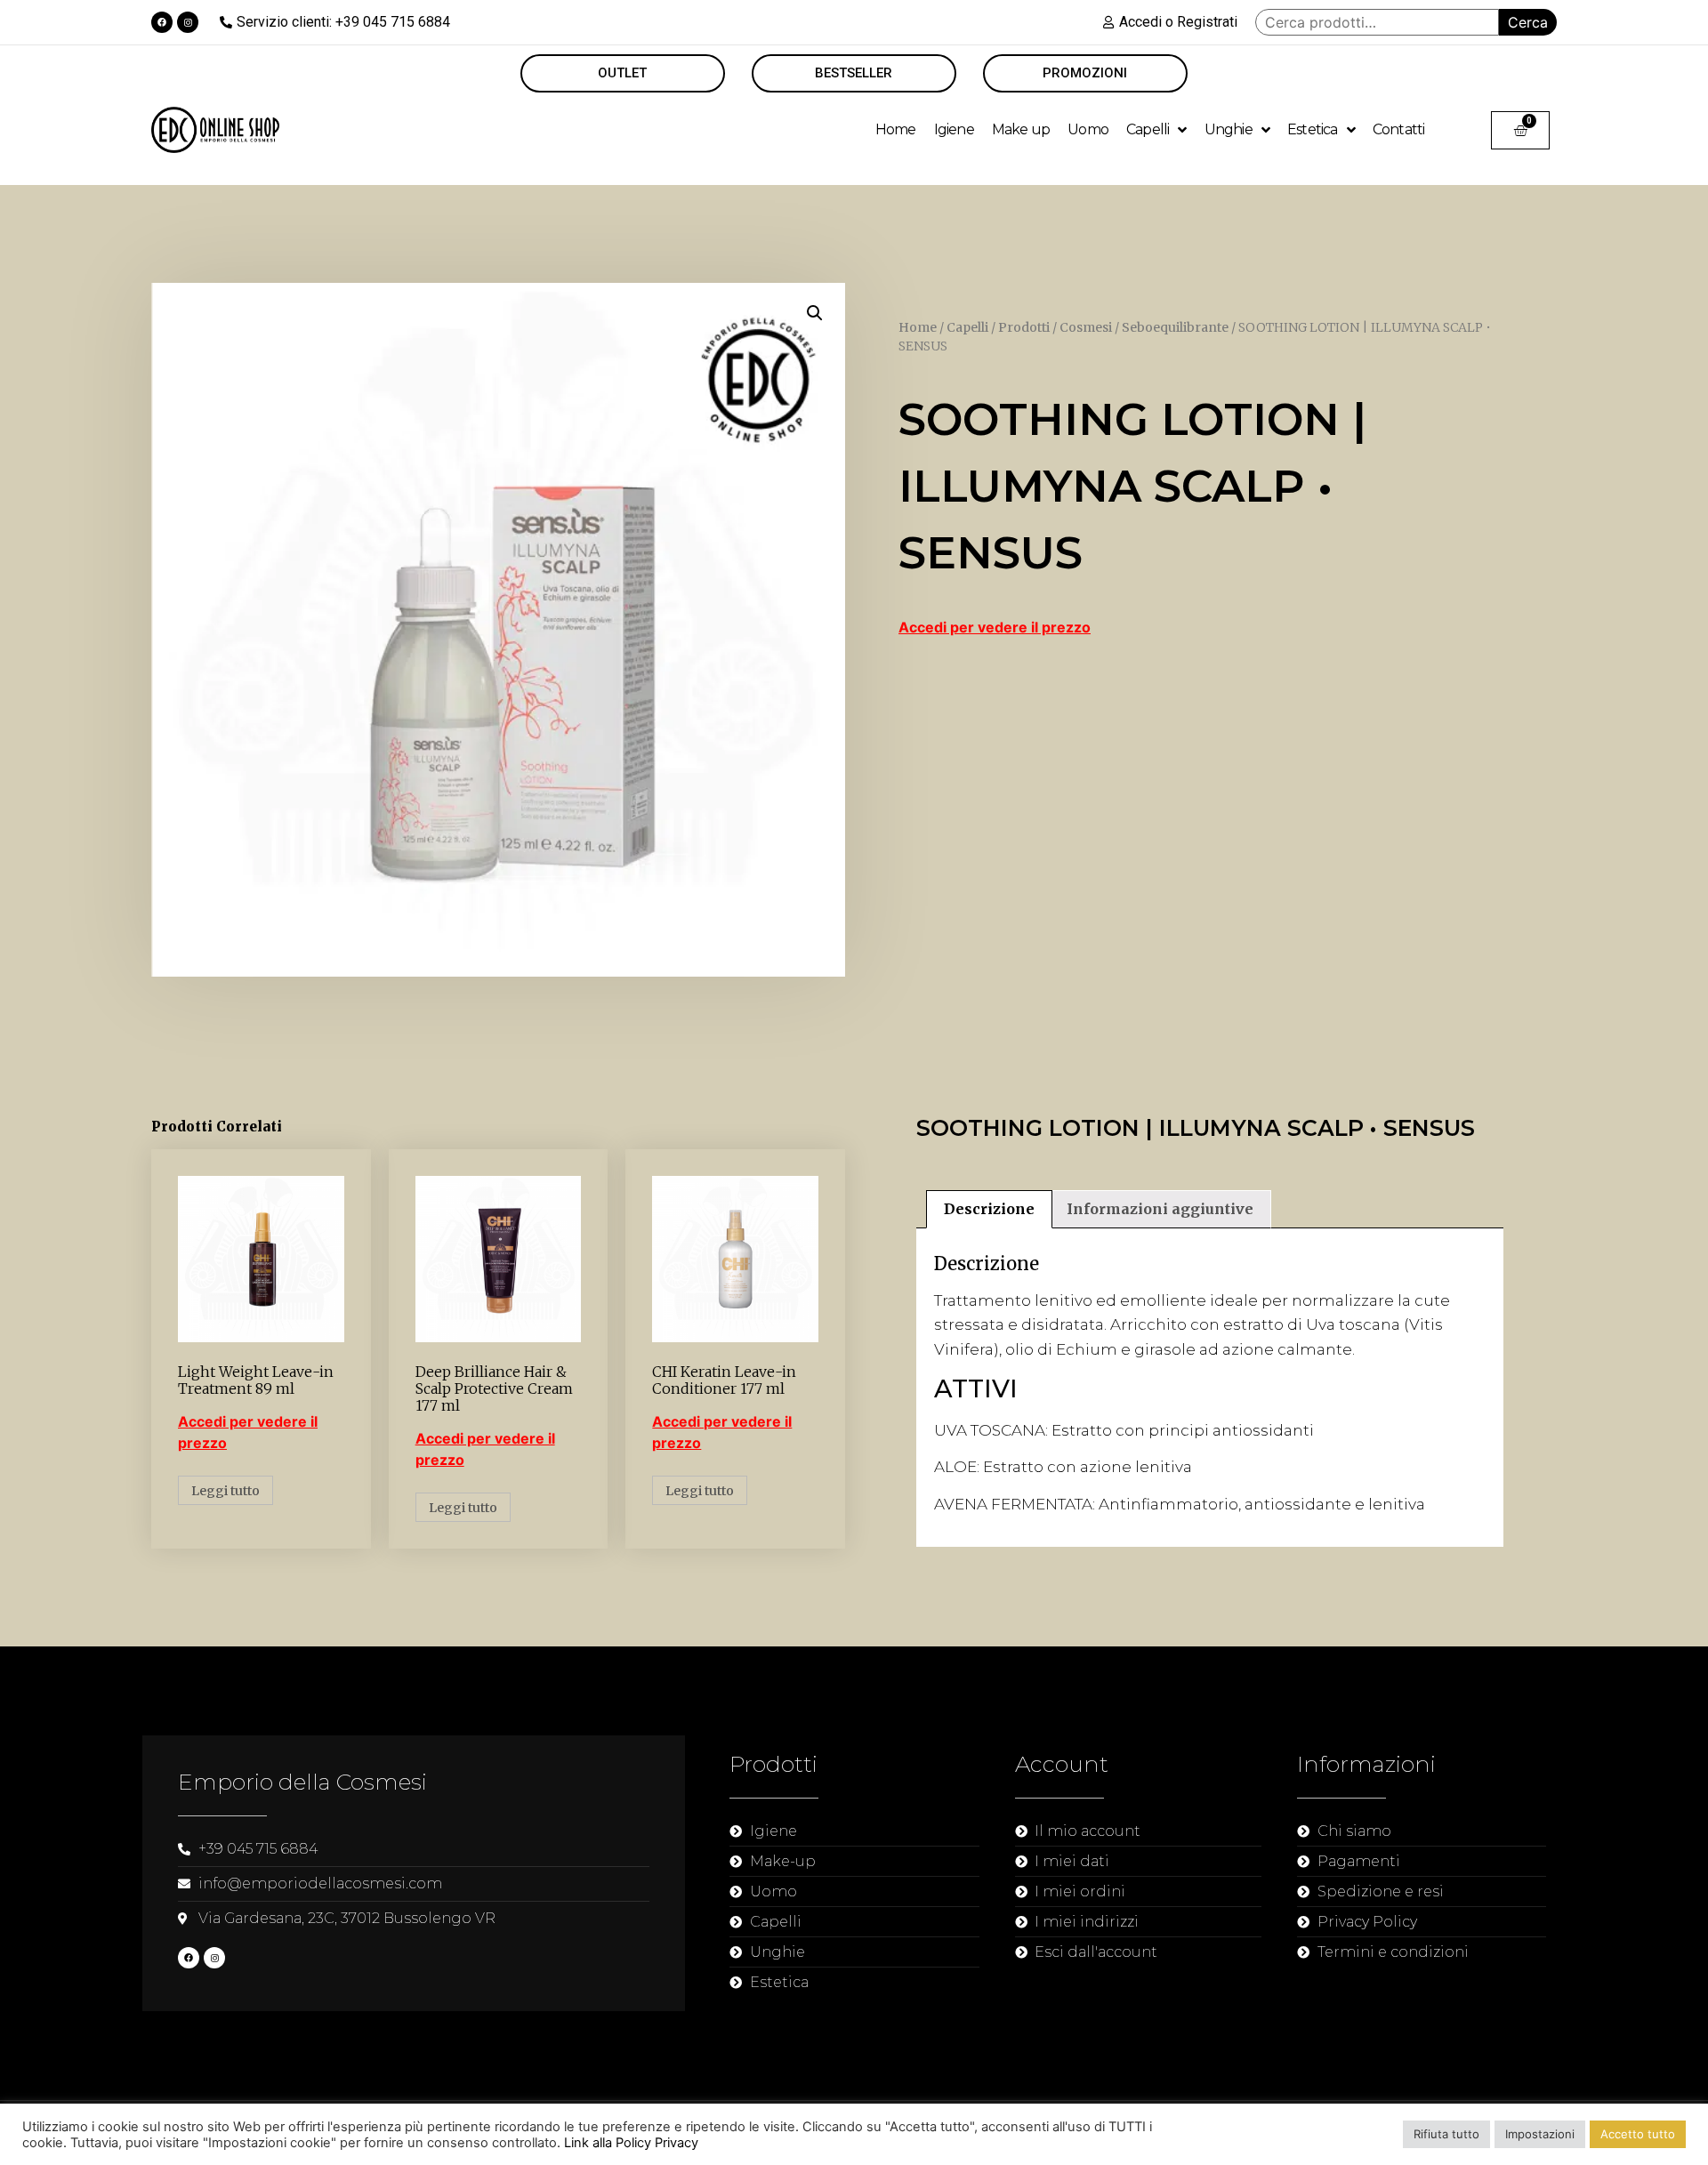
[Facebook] (162, 22)
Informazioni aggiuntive (1160, 1209)
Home (918, 327)
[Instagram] (188, 22)
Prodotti (1024, 327)
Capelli (967, 327)
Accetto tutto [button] (1638, 2134)
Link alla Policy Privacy (631, 2143)
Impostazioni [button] (1540, 2134)
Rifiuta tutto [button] (1446, 2134)
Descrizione (989, 1209)
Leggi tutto (226, 1491)
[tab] (989, 1210)
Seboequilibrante (1175, 327)
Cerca (1528, 22)
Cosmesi (1086, 327)
